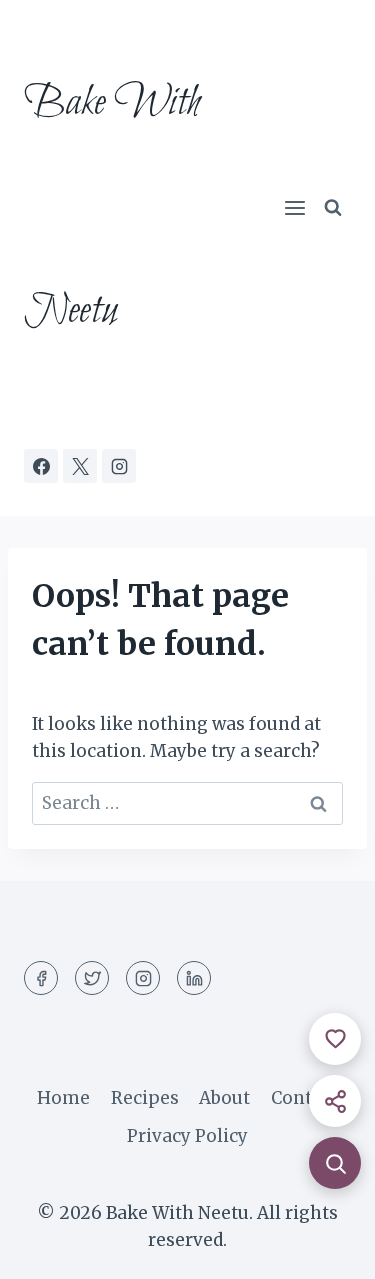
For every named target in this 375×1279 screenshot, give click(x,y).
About (224, 1098)
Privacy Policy (187, 1136)
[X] (80, 466)
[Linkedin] (194, 978)
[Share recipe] (335, 1101)
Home (63, 1098)
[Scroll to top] (324, 1248)
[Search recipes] (335, 1163)
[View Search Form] (333, 208)
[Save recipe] (335, 1039)
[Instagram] (119, 466)
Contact (304, 1098)
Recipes (145, 1098)
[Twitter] (92, 978)
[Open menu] (294, 208)
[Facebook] (41, 466)
